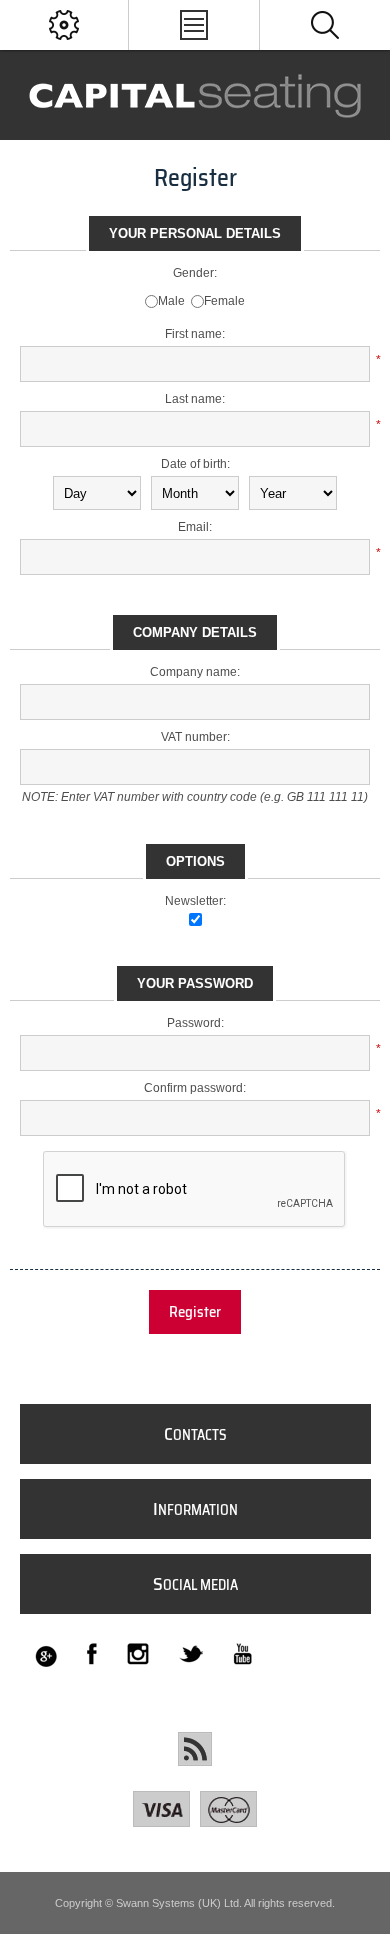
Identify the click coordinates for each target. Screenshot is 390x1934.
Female (224, 301)
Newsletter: (195, 901)
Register (195, 1312)
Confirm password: (195, 1088)
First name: (195, 334)
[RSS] (195, 1749)
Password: (195, 1023)
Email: (195, 527)
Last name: (195, 399)
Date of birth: (195, 464)
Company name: (195, 672)
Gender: (195, 273)
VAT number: (195, 737)
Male (171, 301)
